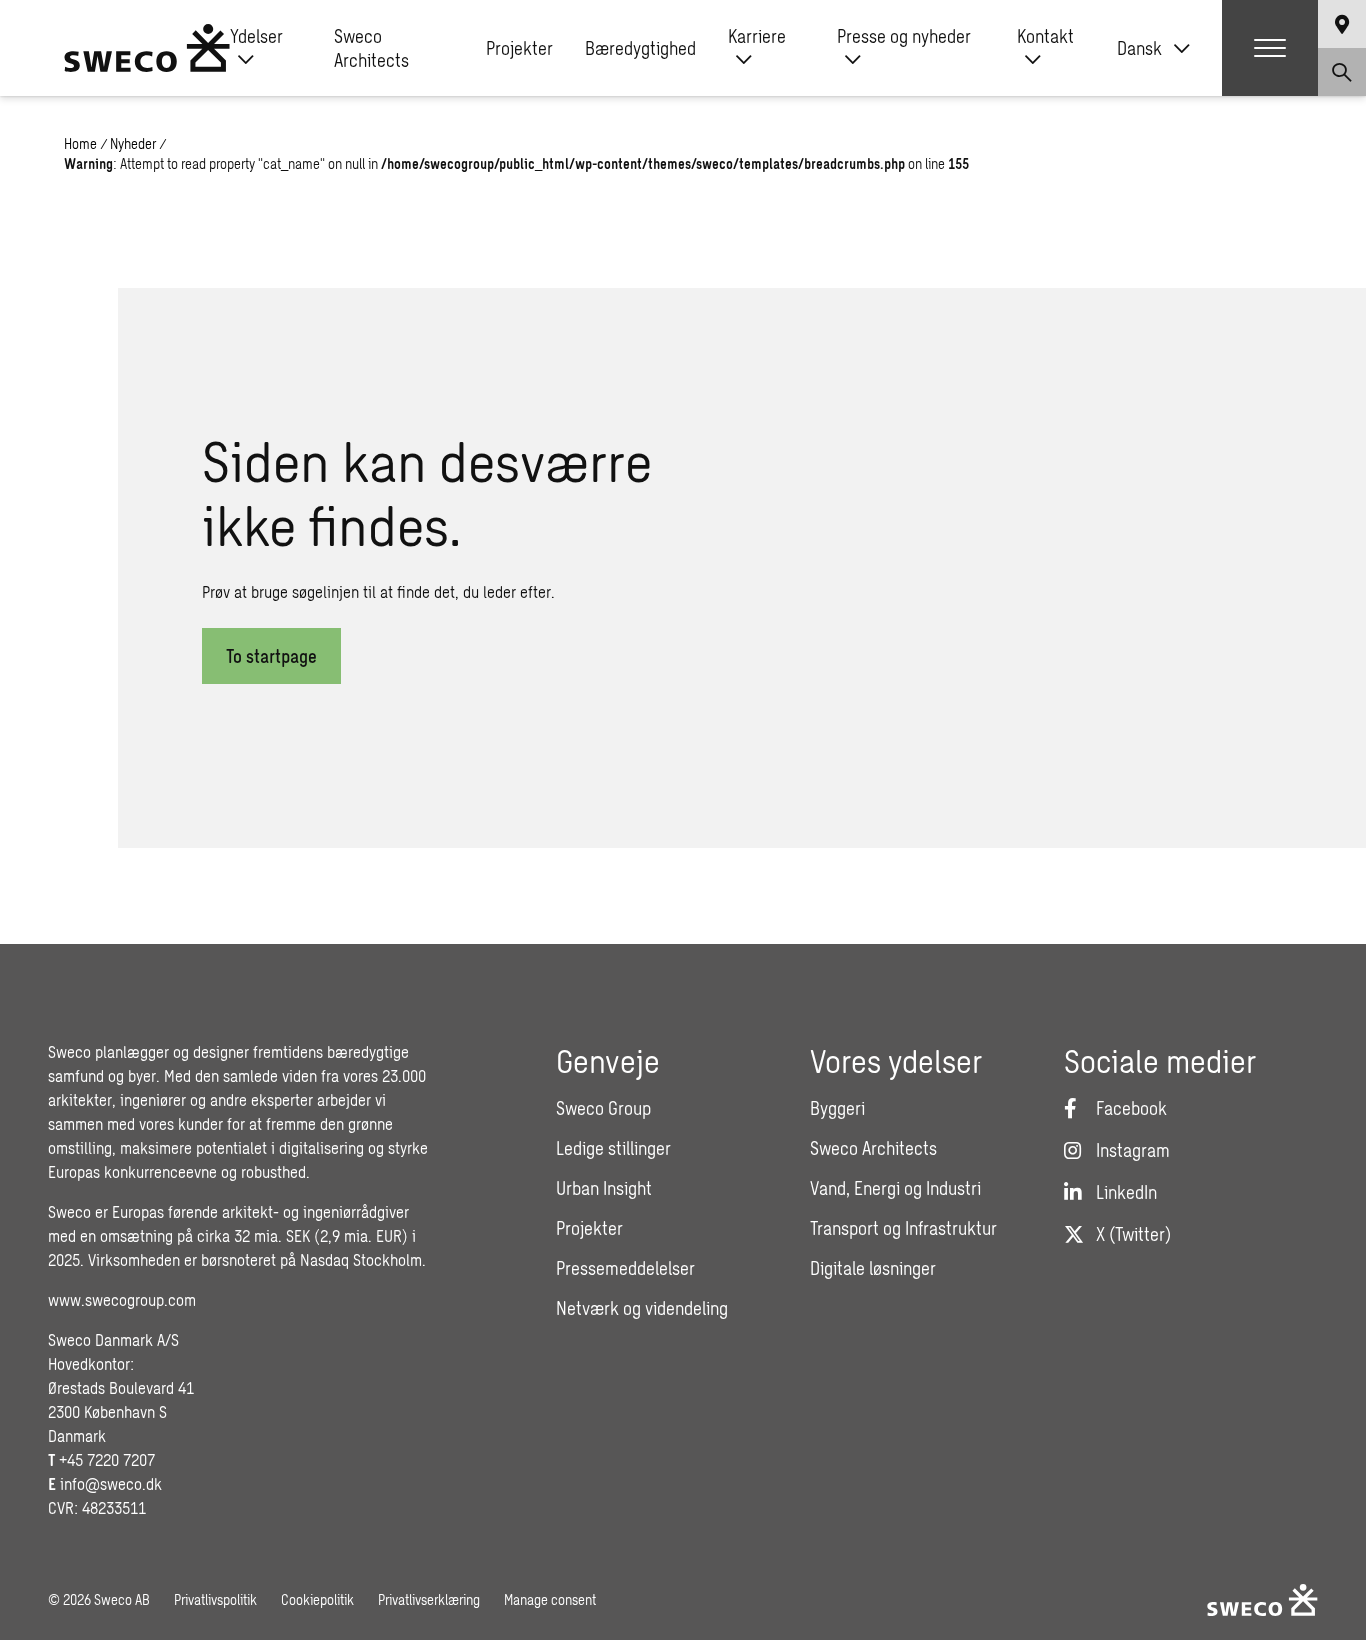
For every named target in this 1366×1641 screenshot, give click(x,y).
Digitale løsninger (873, 1268)
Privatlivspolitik (215, 1599)
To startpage (271, 656)
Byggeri (837, 1108)
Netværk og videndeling (642, 1308)
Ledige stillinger (613, 1148)
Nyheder (133, 143)
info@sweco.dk (111, 1483)
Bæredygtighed (640, 48)
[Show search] (1342, 72)
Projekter (519, 48)
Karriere (757, 36)
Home (80, 143)
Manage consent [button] (550, 1599)
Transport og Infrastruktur (903, 1228)
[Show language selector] (1342, 24)
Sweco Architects (371, 48)
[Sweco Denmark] (147, 48)
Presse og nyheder (904, 36)
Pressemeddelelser (625, 1268)
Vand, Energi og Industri (895, 1188)
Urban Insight (604, 1188)
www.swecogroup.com (122, 1299)
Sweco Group (603, 1108)
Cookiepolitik (317, 1599)
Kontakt (1045, 36)
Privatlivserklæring (429, 1599)
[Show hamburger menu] (1270, 48)
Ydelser (256, 36)
